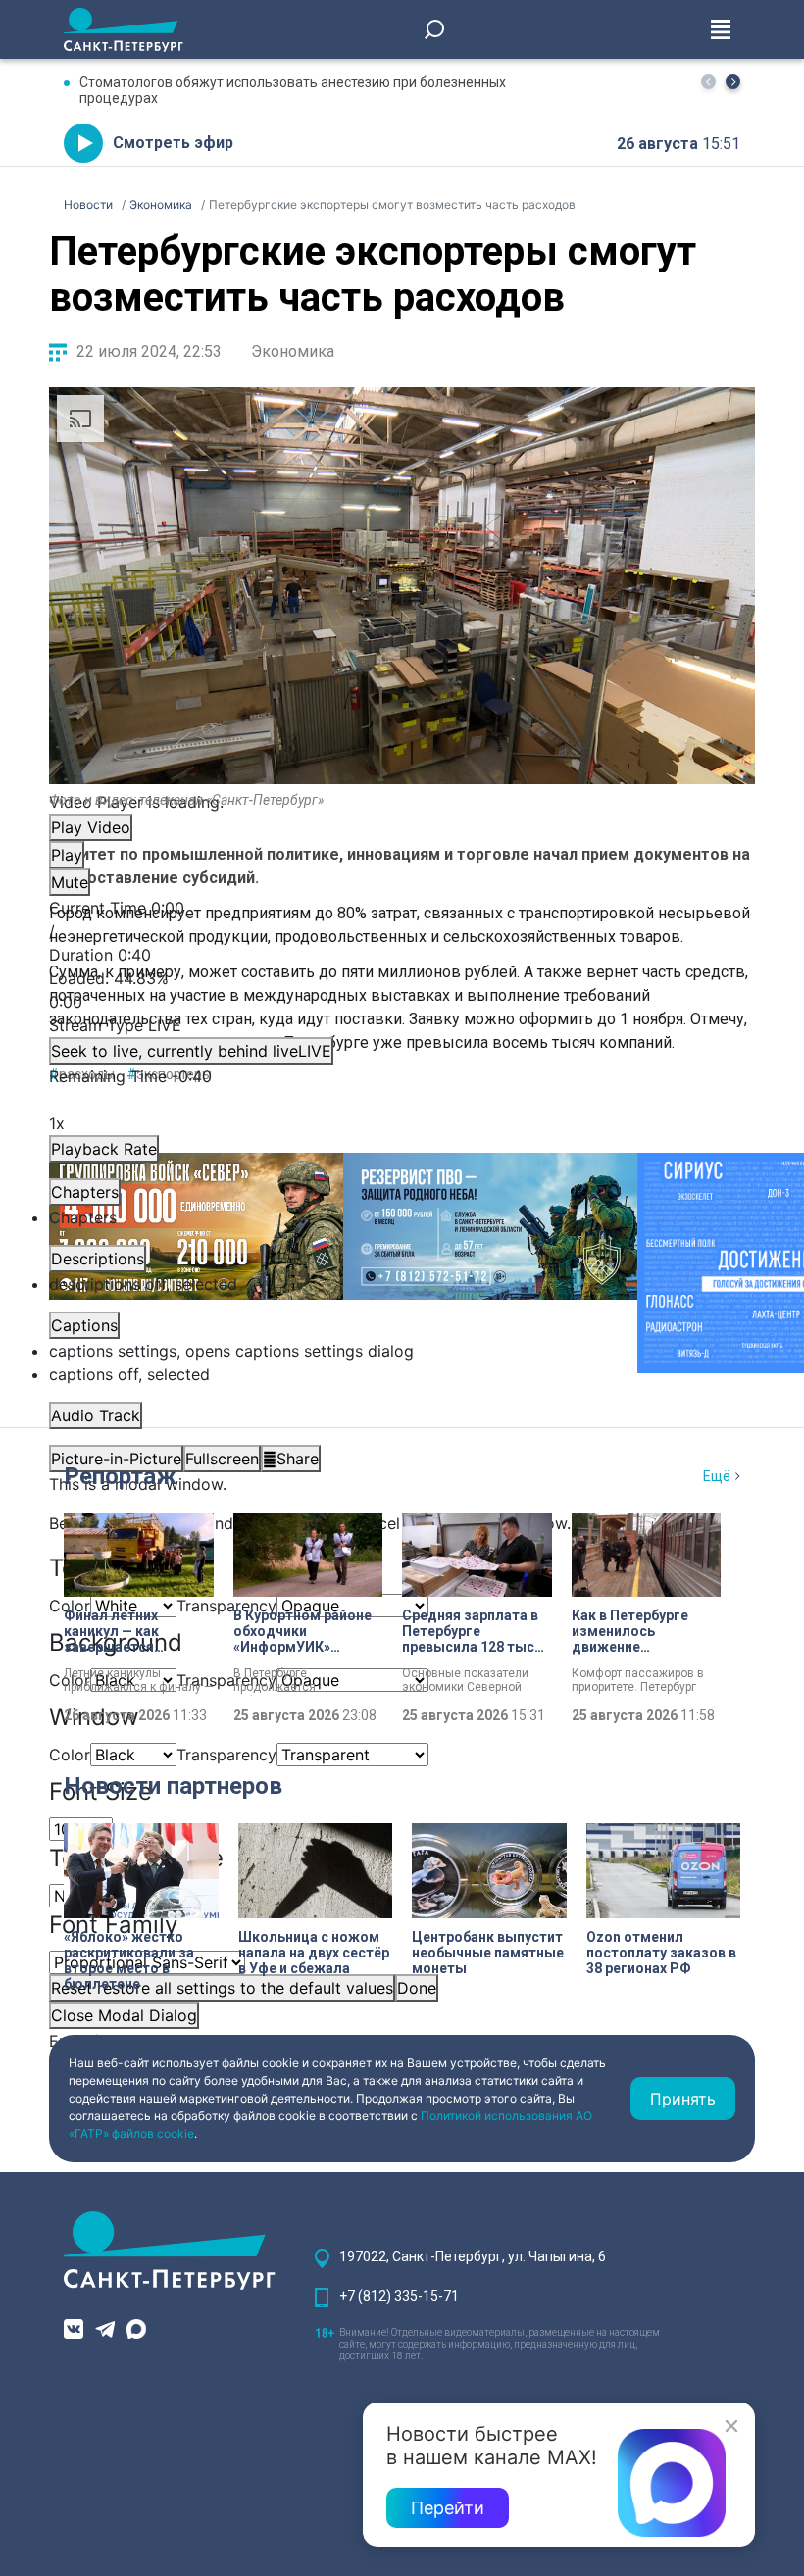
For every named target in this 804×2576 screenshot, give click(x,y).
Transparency (226, 1606)
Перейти (448, 2508)
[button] (733, 82)
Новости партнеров (173, 1786)
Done (417, 1988)
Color (70, 1755)
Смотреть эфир (173, 143)
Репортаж (120, 1476)
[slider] (402, 990)
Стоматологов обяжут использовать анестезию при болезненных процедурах (293, 90)
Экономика (293, 351)
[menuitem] (402, 1351)
